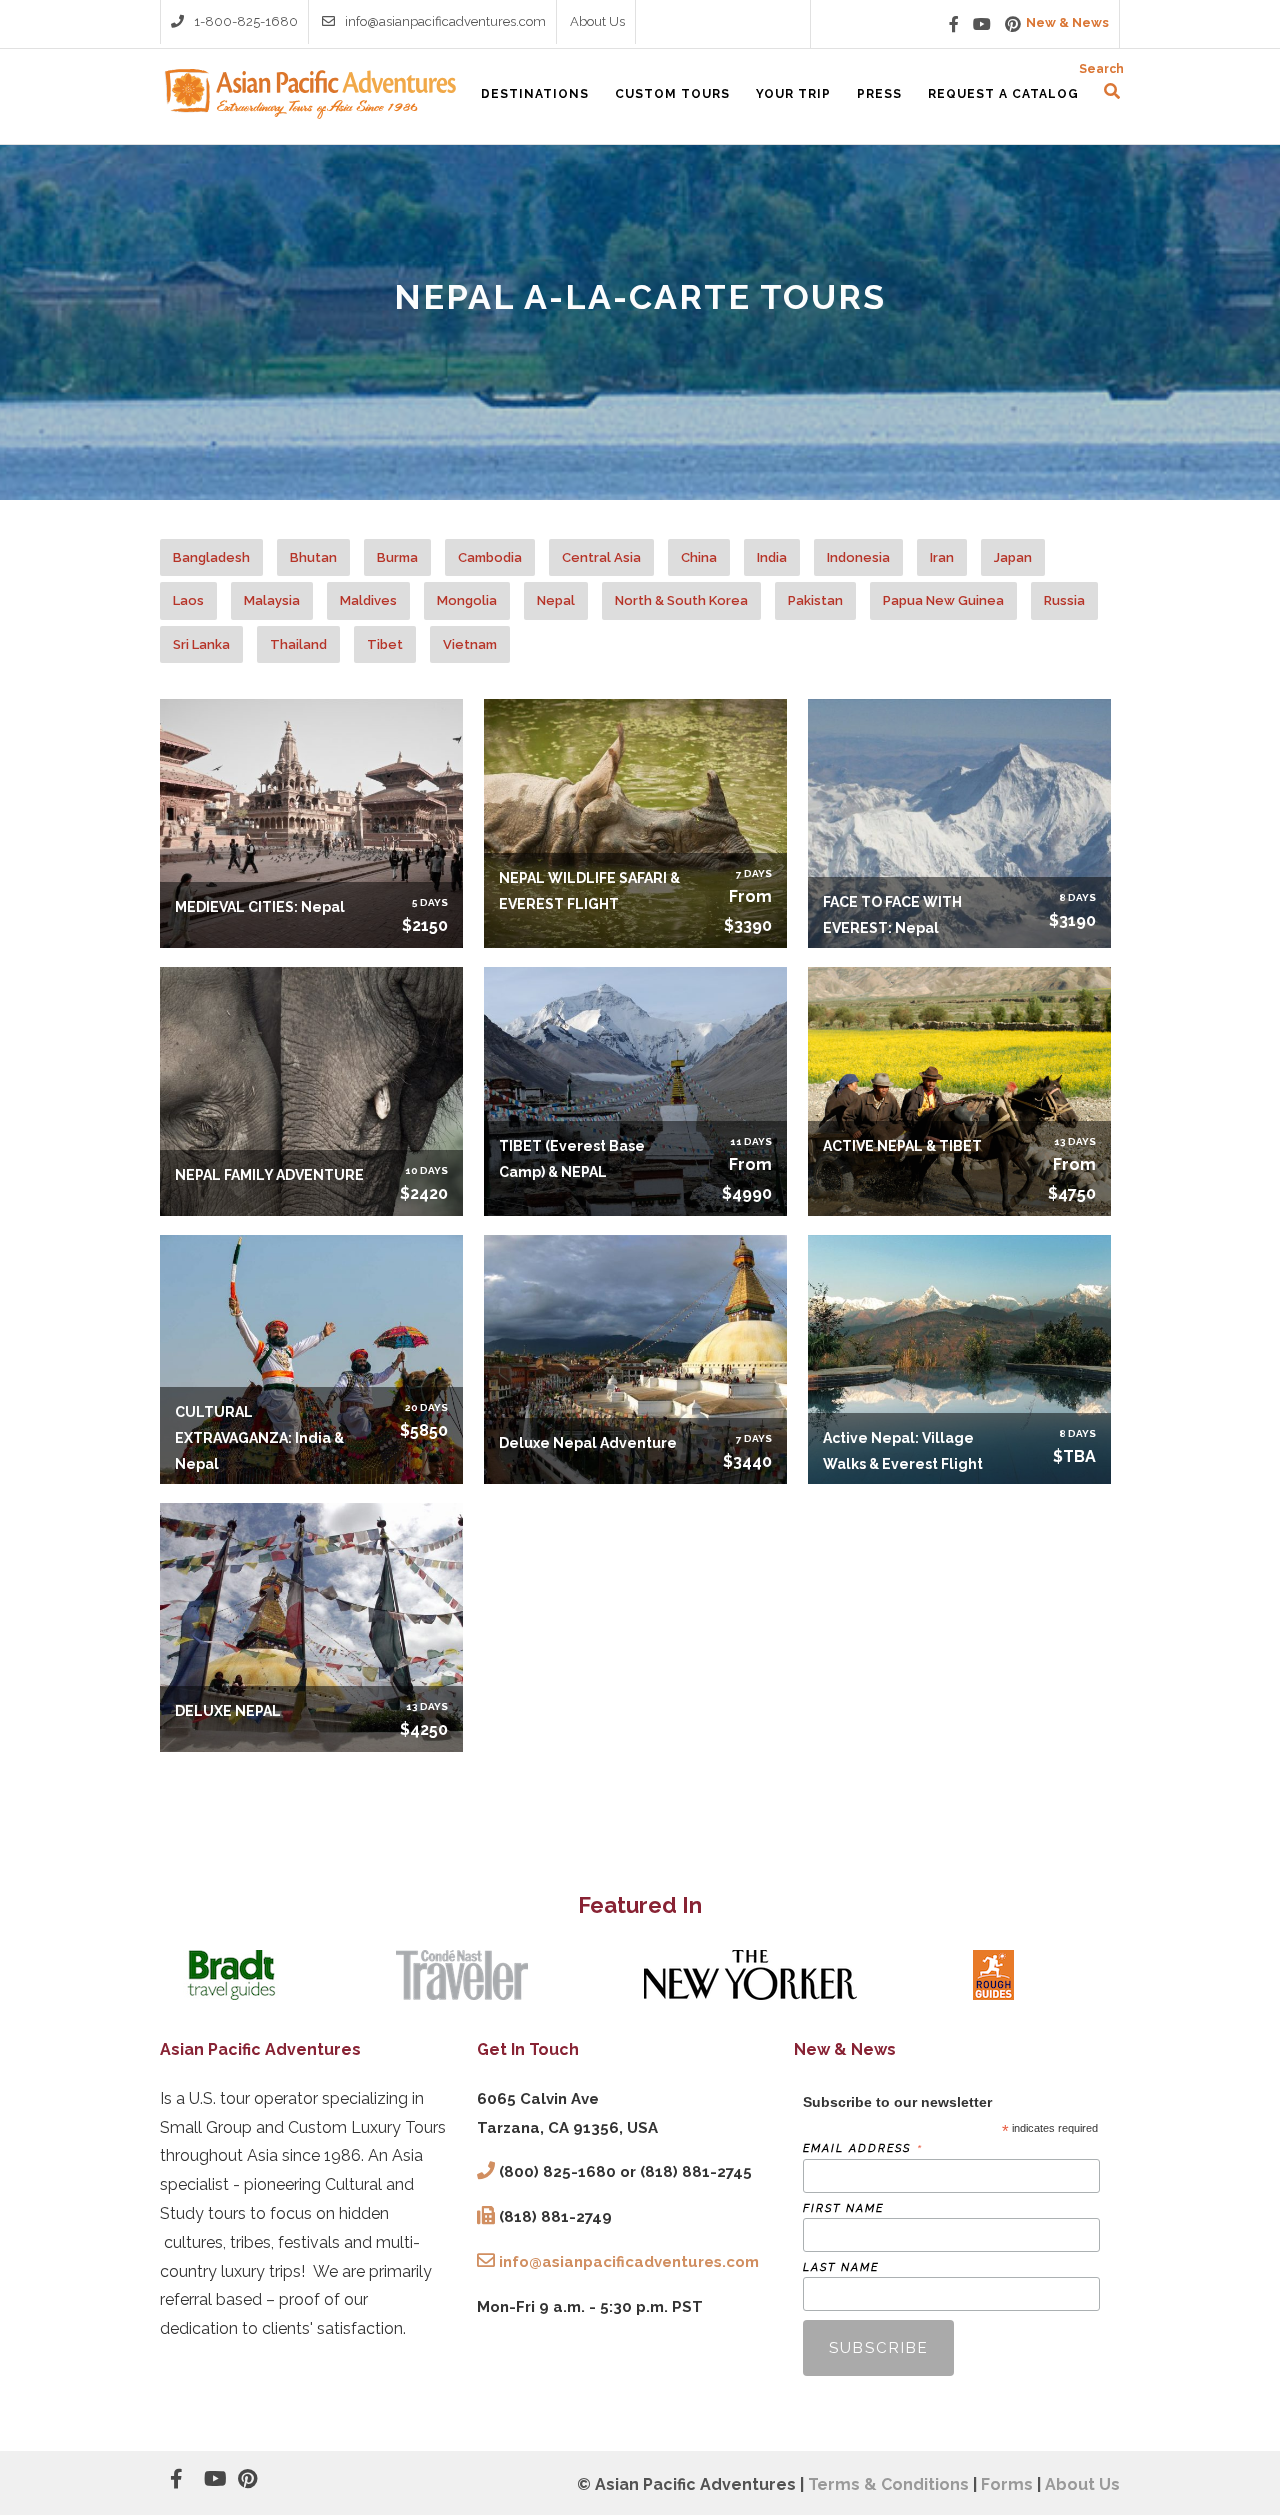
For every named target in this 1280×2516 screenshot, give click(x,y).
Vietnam (470, 644)
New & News (1067, 22)
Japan (1013, 557)
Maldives (368, 600)
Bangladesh (211, 557)
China (699, 557)
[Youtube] (982, 24)
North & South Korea (681, 600)
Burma (397, 557)
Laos (188, 600)
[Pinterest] (1013, 24)
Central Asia (601, 557)
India (772, 557)
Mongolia (467, 600)
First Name (843, 2208)
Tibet (385, 644)
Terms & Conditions (888, 2484)
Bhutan (313, 557)
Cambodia (490, 557)
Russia (1064, 600)
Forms (1007, 2484)
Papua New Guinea (943, 600)
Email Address (863, 2148)
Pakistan (815, 600)
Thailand (298, 644)
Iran (942, 557)
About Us (597, 21)
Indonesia (858, 557)
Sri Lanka (201, 644)
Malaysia (272, 600)
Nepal (556, 600)
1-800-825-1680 (246, 21)
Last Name (841, 2267)
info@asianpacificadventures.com (445, 21)
